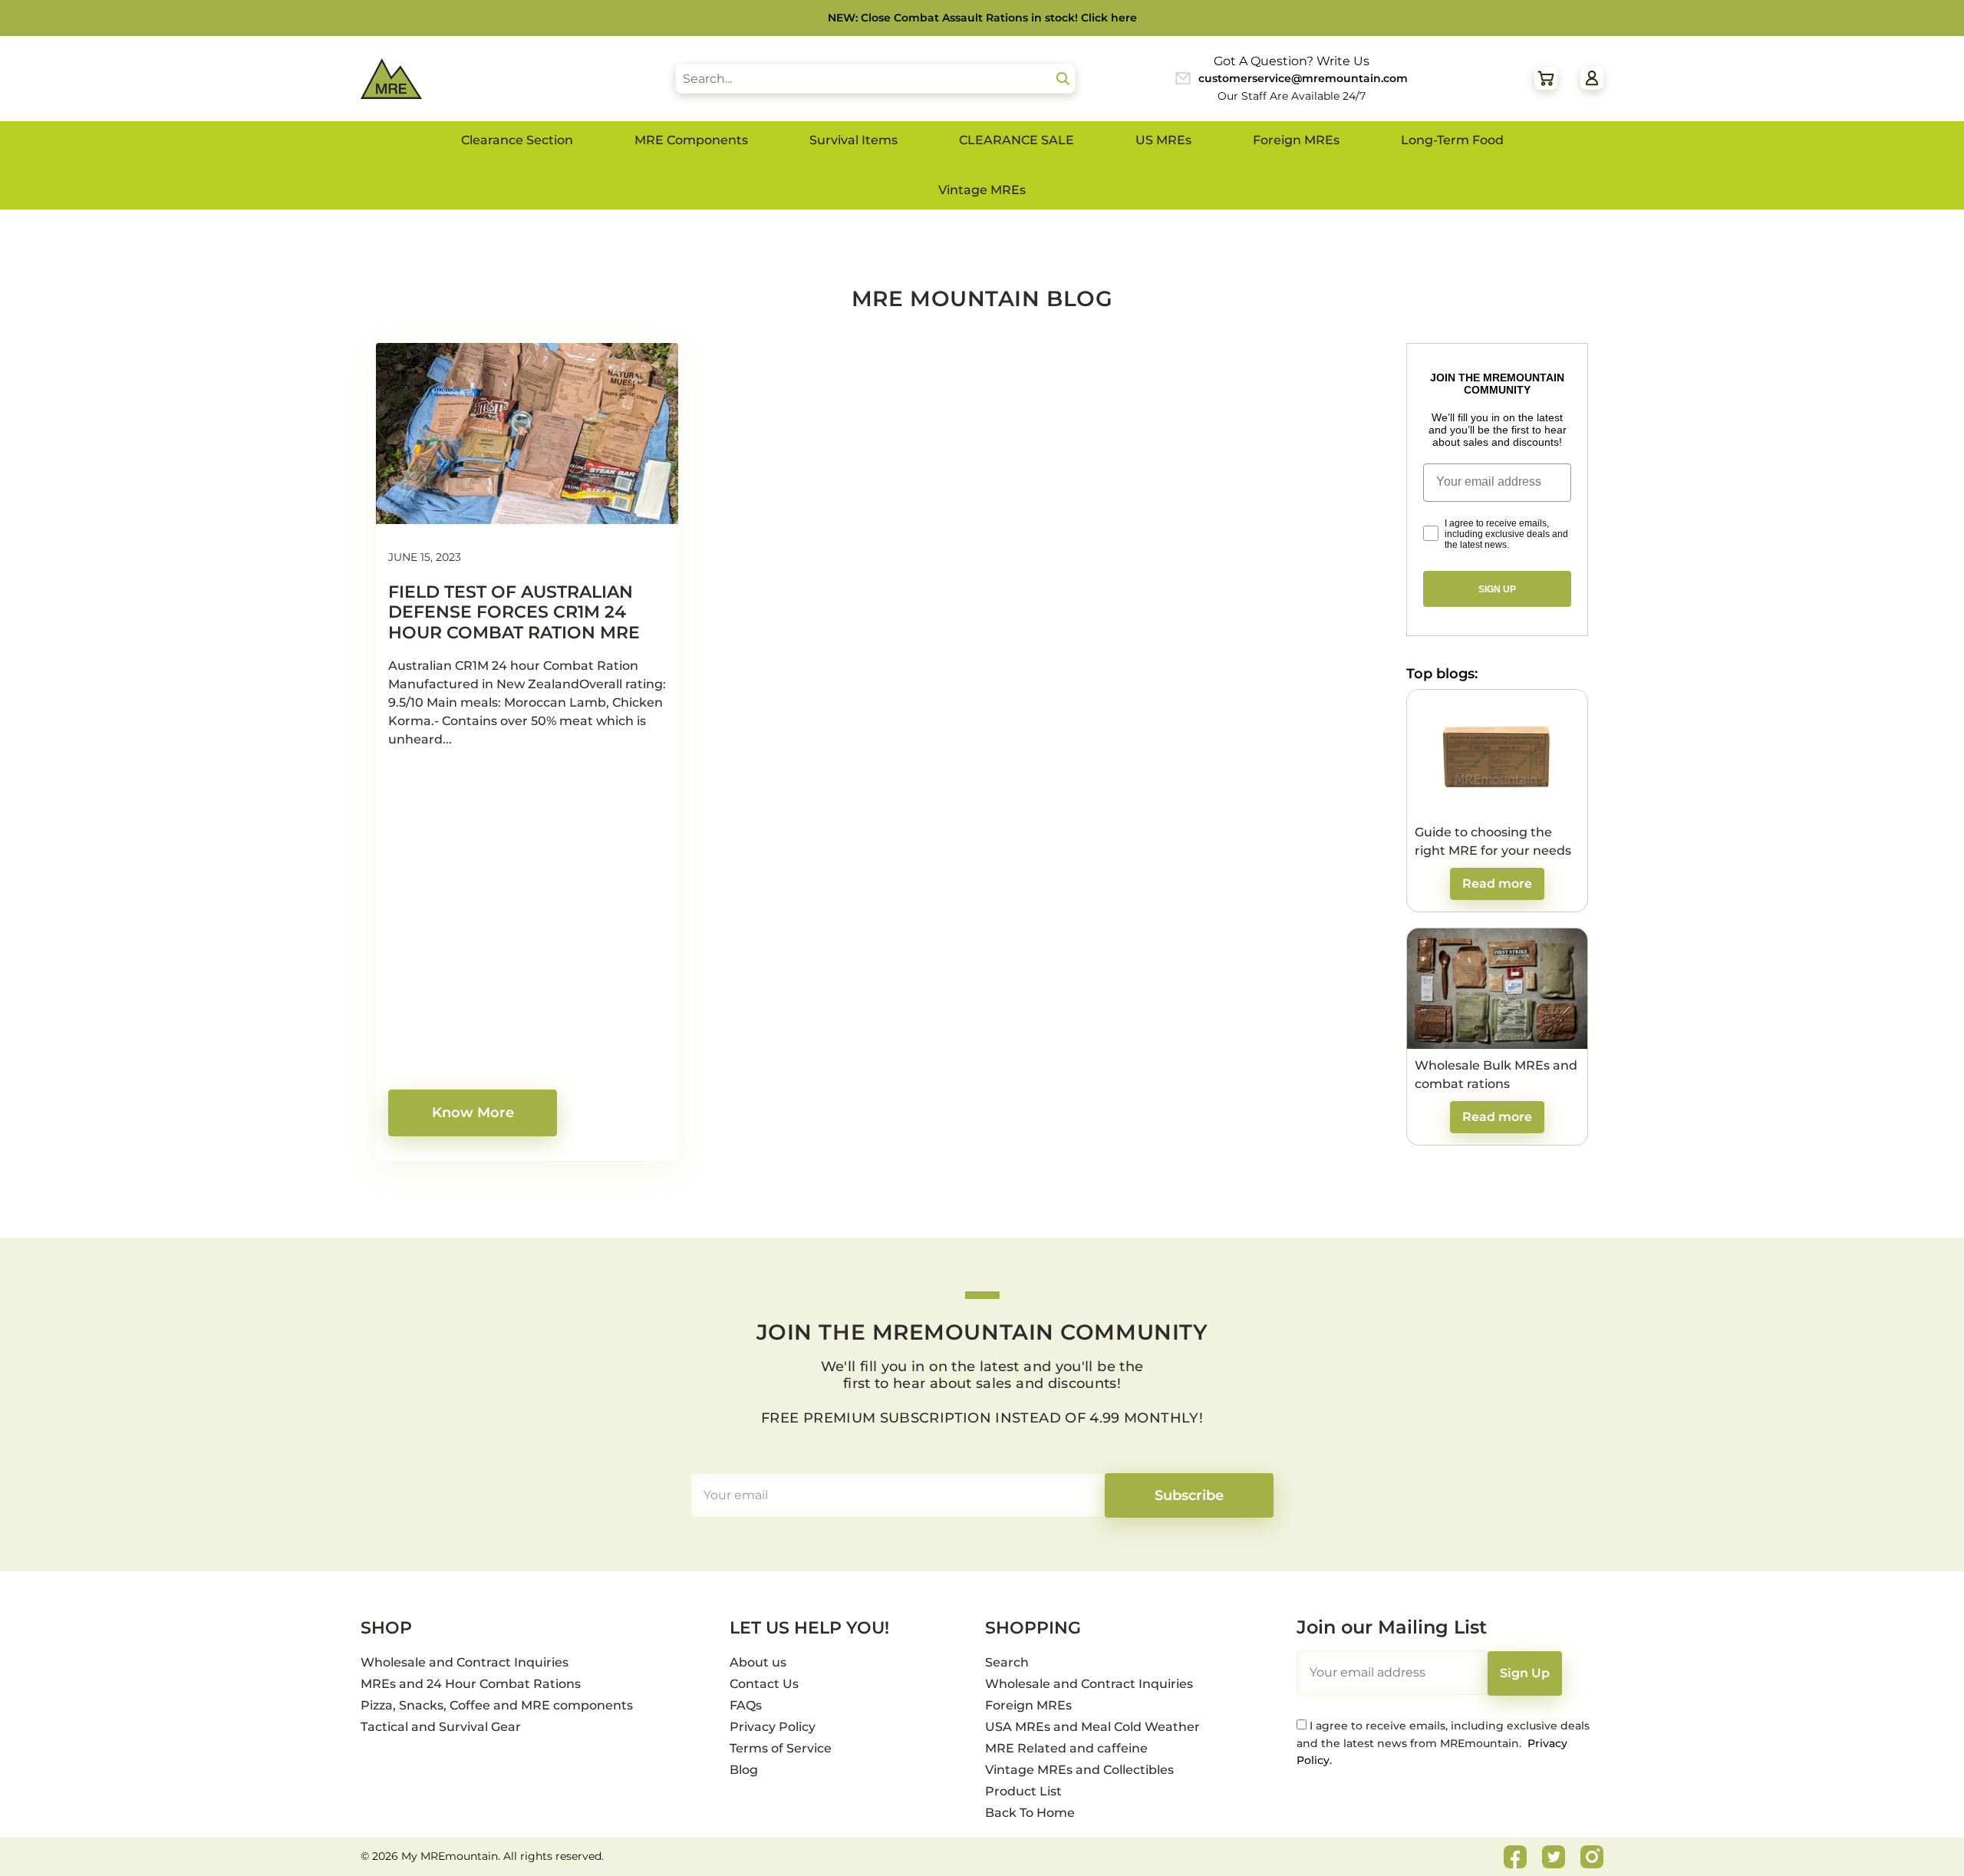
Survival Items (853, 140)
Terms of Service (781, 1748)
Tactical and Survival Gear (441, 1727)
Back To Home (1030, 1813)
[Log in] (1592, 78)
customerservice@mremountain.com (1303, 78)
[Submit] (1063, 79)
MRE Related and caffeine (1066, 1748)
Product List (1023, 1791)
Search (1007, 1662)
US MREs (1163, 140)
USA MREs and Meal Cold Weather (1092, 1727)
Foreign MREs (1296, 140)
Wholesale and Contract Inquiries (465, 1662)
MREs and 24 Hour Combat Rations (471, 1684)
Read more (1497, 884)
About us (758, 1662)
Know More (473, 1113)
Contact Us (764, 1684)
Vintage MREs (982, 190)
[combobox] (875, 78)
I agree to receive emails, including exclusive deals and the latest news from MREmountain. (1443, 1743)
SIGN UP (1497, 589)
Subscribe (1189, 1495)
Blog (744, 1770)
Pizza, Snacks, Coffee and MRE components (497, 1705)
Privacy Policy (773, 1727)
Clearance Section (517, 140)
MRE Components (691, 140)
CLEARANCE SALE (1017, 140)
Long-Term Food (1452, 140)
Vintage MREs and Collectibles (1079, 1770)
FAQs (746, 1705)
